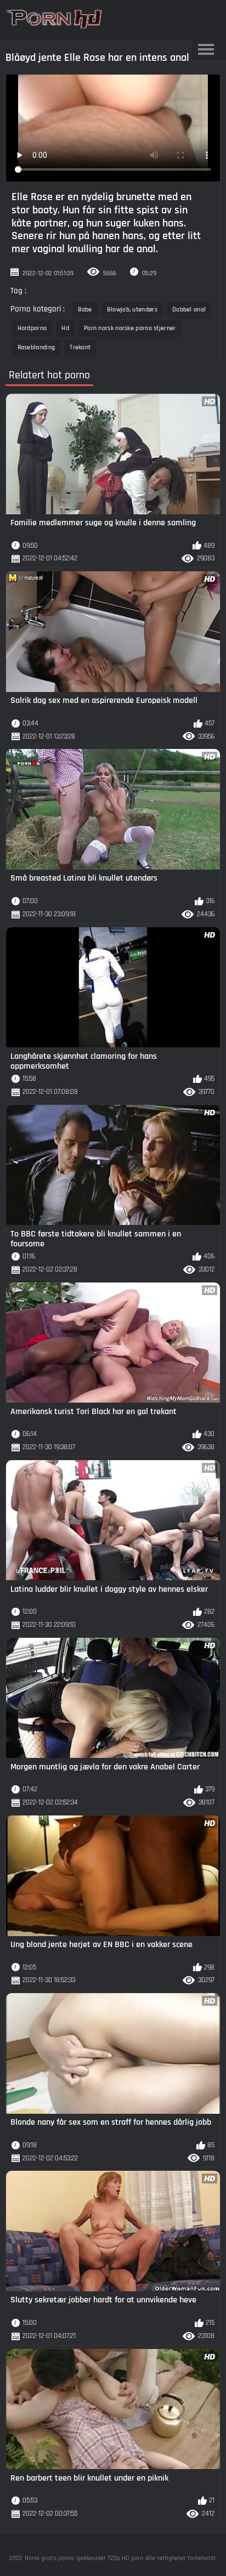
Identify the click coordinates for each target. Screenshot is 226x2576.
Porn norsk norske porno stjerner (130, 328)
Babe (85, 310)
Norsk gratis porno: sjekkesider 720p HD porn (84, 2558)
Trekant (80, 347)
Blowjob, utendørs (132, 310)
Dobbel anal (189, 310)
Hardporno (32, 328)
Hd (65, 328)
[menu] (206, 50)
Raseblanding (36, 347)
